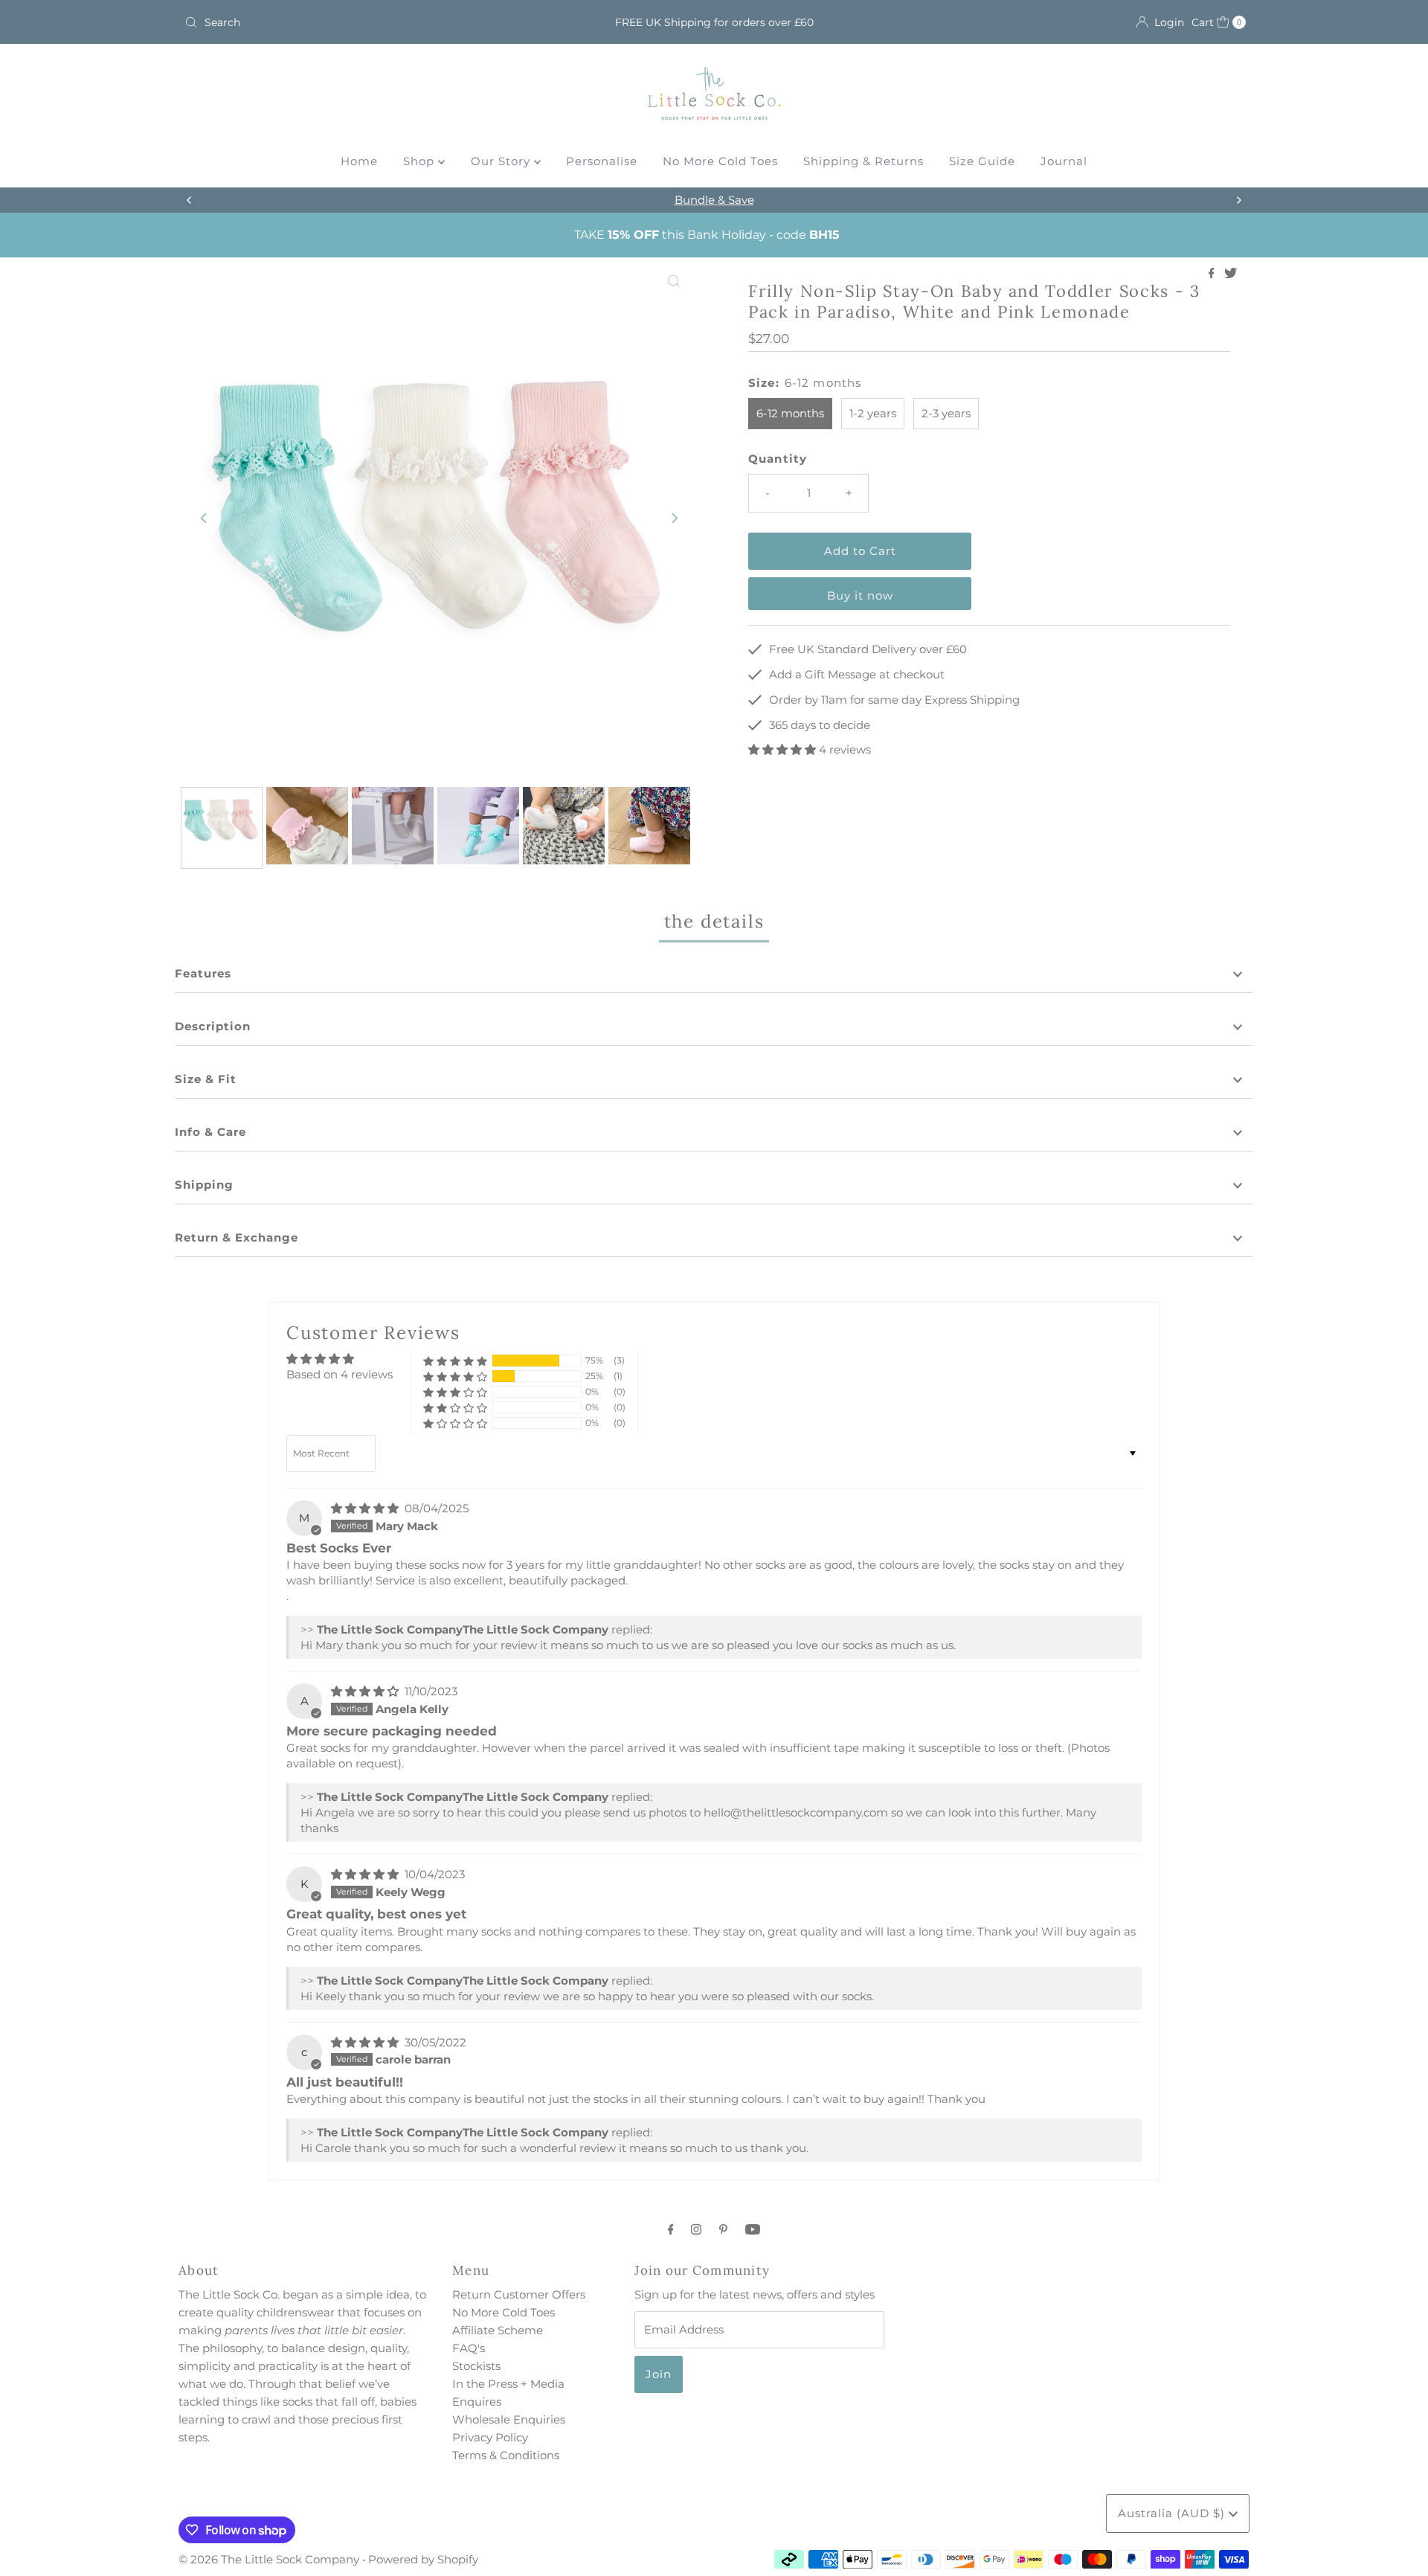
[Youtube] (753, 2229)
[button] (784, 749)
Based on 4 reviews (340, 1374)
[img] (366, 1508)
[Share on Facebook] (1213, 274)
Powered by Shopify (423, 2559)
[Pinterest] (723, 2229)
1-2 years (873, 413)
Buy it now (860, 595)
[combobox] (353, 22)
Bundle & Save (714, 200)
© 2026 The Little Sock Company (269, 2559)
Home (359, 161)
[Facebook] (671, 2229)
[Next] (1238, 200)
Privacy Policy (490, 2437)
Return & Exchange (237, 1237)
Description (213, 1026)
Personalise (602, 161)
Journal (1064, 161)
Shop (421, 161)
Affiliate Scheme (498, 2330)
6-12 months (790, 413)
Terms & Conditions (506, 2455)
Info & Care (210, 1132)
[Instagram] (696, 2229)
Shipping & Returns (863, 161)
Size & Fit (206, 1079)
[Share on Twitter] (1231, 274)
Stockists (476, 2366)
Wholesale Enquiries (509, 2419)
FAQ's (469, 2348)
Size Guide (982, 161)
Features (203, 973)
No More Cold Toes (720, 161)
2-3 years (946, 413)
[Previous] (190, 200)
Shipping (204, 1185)
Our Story (502, 161)
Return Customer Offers (519, 2294)
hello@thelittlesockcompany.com (796, 1812)
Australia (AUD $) (1173, 2513)
